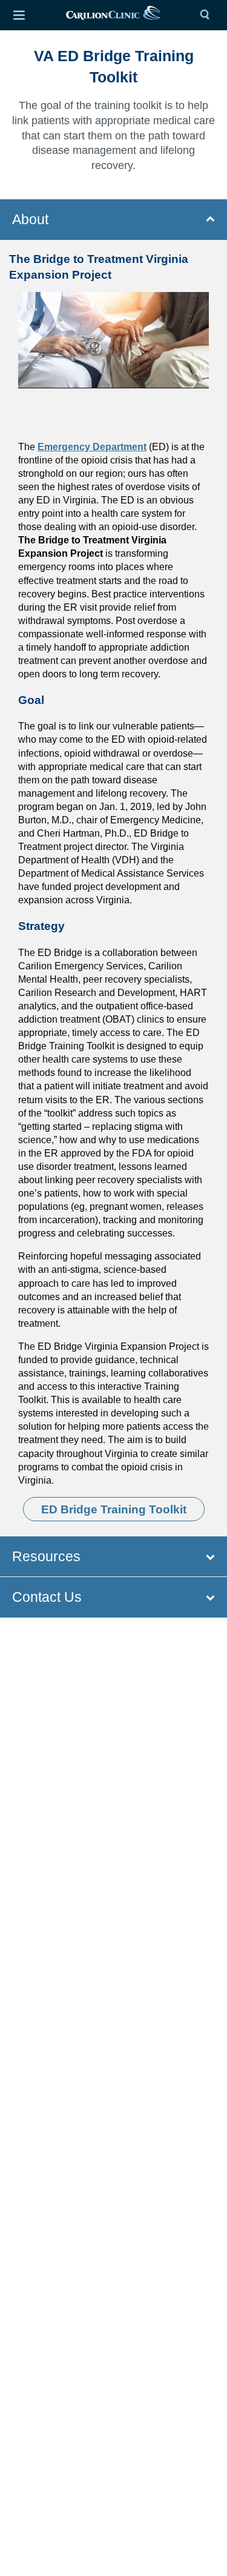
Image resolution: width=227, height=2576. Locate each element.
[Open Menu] (19, 15)
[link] (113, 15)
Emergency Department (92, 447)
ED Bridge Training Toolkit (114, 1509)
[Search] (208, 15)
